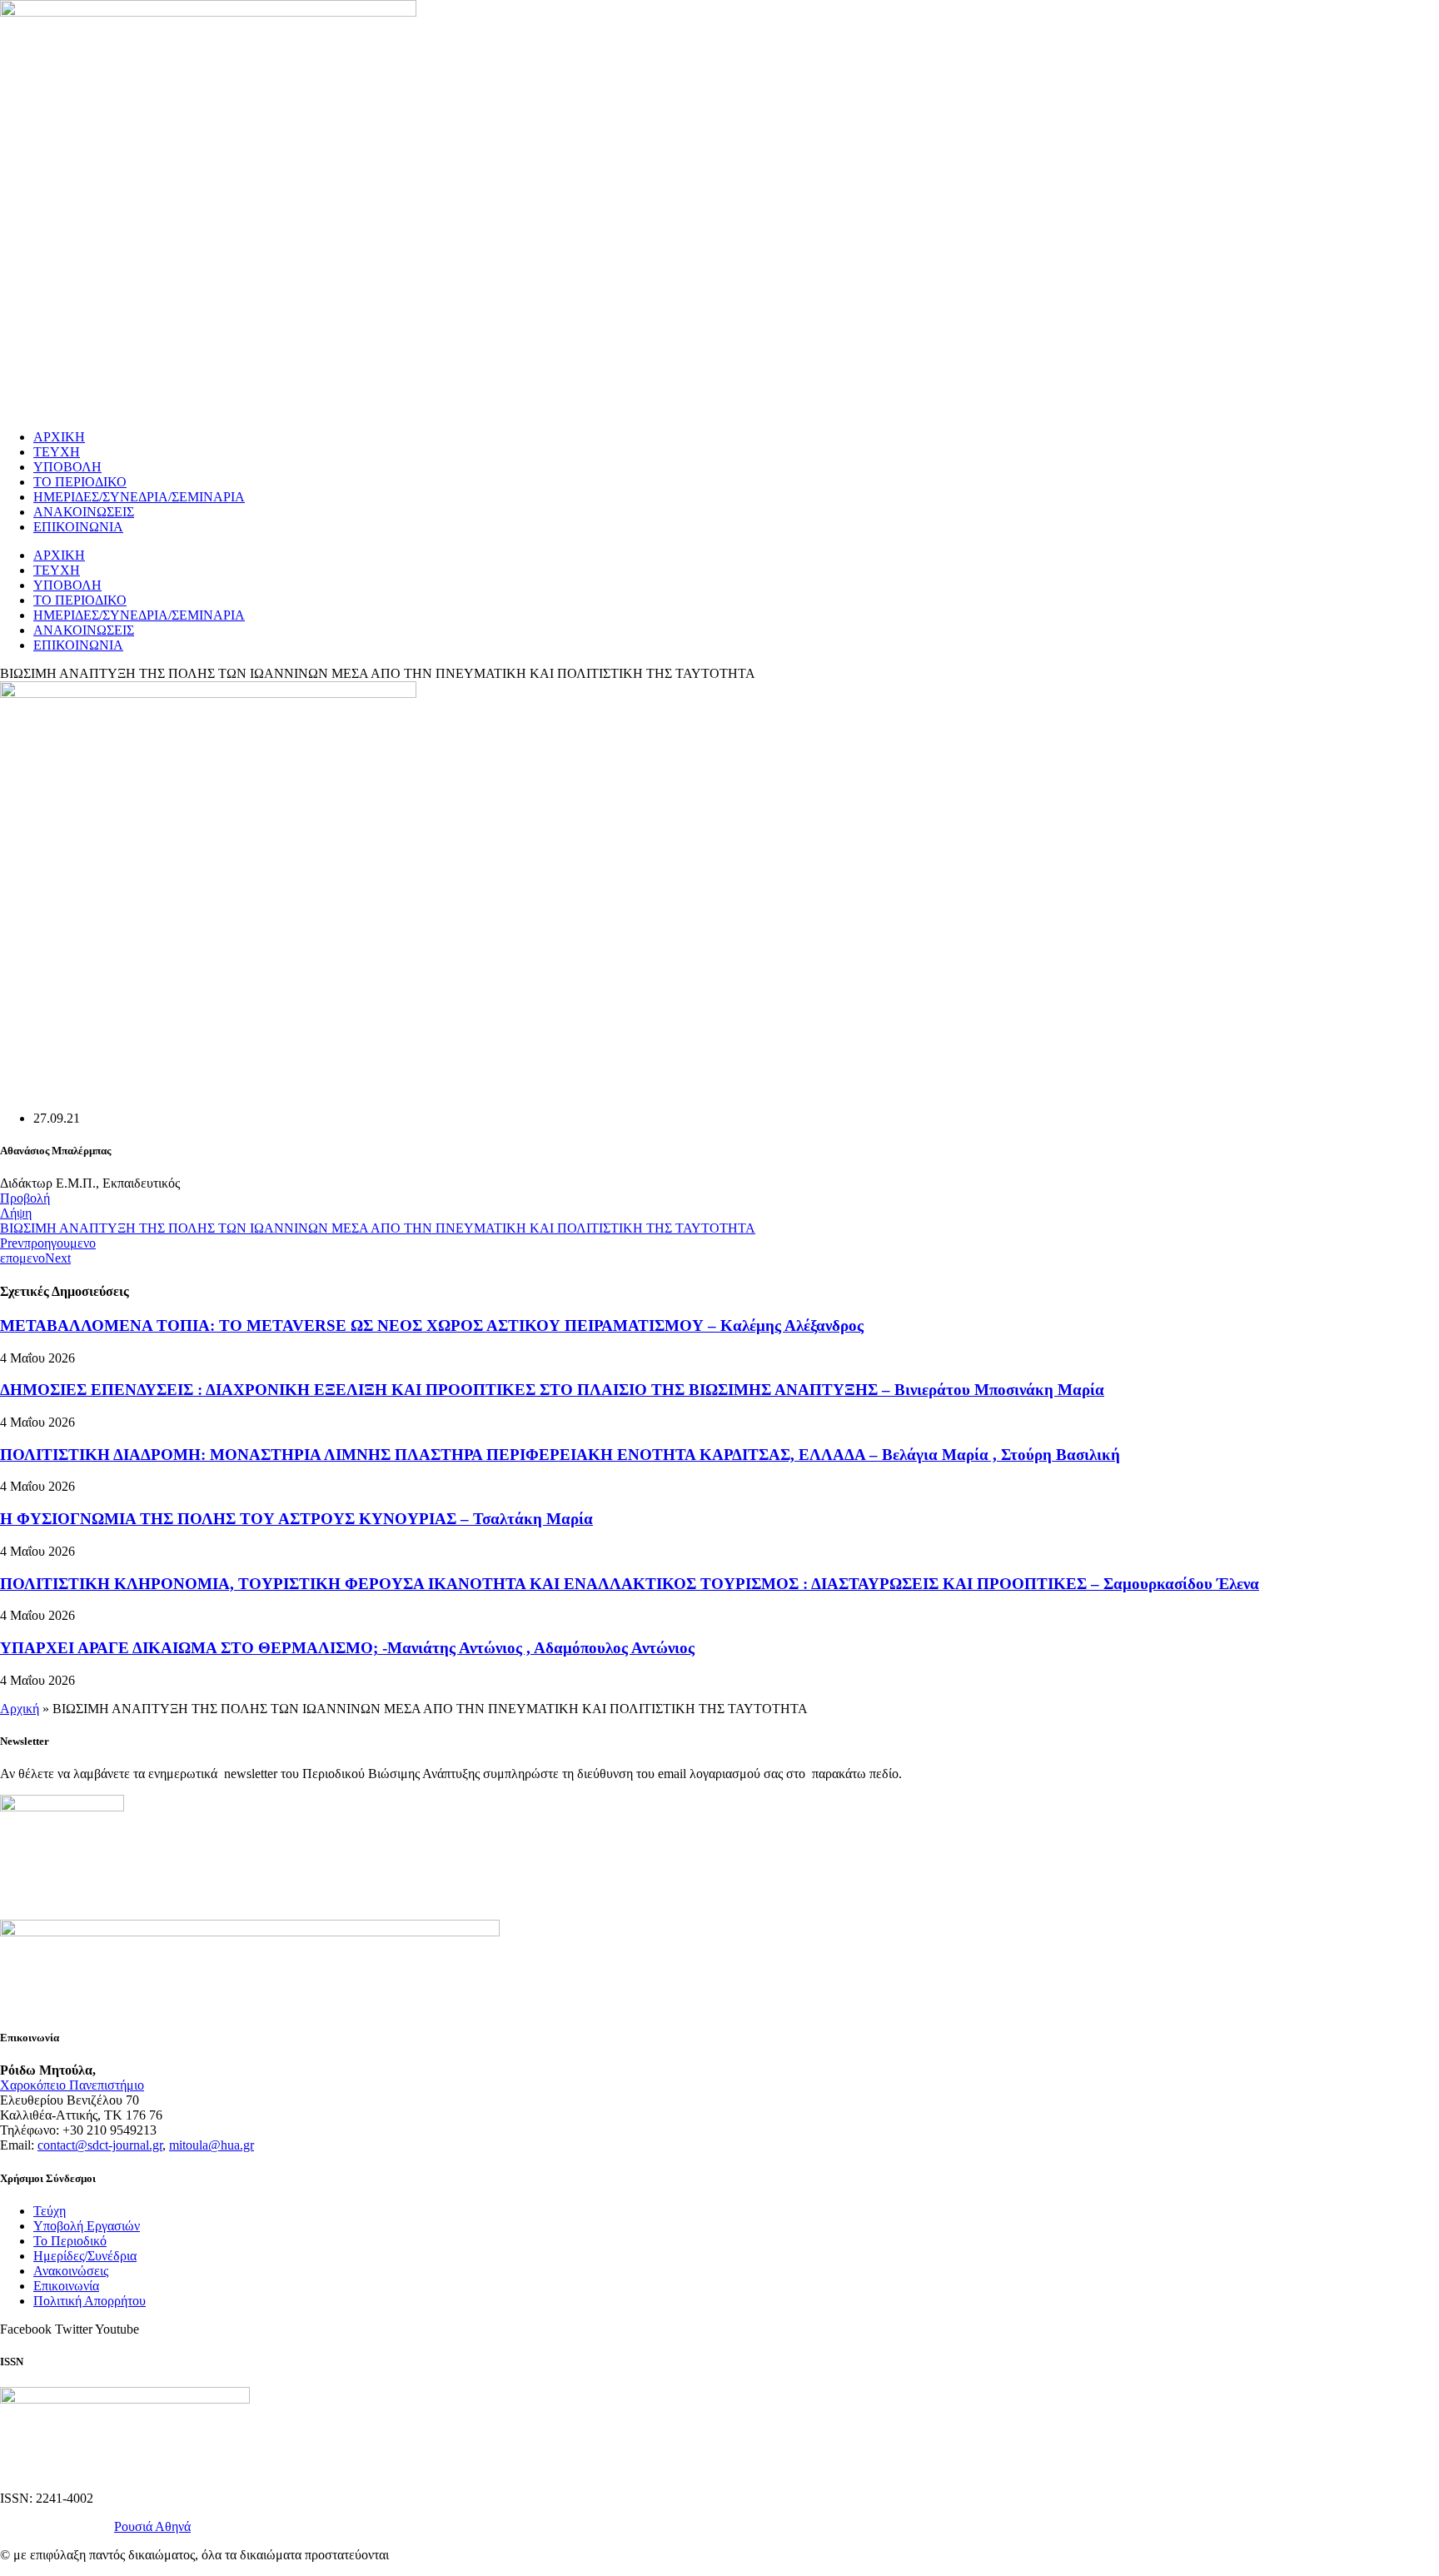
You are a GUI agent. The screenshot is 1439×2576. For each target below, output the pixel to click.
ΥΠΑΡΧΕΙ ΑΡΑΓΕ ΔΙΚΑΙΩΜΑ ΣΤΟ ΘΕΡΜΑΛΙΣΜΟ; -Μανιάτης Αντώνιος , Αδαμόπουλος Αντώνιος (347, 1648)
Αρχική (20, 1709)
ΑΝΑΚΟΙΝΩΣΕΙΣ (84, 512)
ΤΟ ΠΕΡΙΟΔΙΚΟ (80, 482)
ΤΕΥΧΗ (57, 452)
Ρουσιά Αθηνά (152, 2526)
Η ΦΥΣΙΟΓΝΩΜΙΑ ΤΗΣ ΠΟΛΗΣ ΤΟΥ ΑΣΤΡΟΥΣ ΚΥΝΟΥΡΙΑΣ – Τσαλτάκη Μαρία (296, 1519)
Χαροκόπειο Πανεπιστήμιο (72, 2085)
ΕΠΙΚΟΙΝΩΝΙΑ (78, 527)
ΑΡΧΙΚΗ (59, 437)
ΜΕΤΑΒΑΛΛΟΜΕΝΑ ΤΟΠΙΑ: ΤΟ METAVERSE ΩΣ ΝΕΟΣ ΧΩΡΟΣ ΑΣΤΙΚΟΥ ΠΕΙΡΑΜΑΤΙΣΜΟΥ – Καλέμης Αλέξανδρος (432, 1325)
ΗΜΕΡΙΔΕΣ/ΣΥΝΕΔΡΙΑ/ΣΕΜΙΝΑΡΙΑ (139, 497)
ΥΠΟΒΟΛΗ (67, 467)
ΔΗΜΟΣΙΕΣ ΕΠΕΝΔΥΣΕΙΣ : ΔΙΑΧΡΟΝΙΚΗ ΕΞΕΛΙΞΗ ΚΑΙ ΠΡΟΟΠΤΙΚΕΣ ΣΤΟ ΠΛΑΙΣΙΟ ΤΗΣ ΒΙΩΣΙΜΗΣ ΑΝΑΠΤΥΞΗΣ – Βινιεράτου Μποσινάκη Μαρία (552, 1390)
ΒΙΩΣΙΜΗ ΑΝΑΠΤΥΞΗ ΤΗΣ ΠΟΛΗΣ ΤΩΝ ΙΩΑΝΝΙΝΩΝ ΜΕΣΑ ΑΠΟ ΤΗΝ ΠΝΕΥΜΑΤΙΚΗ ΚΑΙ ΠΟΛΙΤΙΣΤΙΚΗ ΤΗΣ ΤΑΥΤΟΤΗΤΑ (378, 1228)
